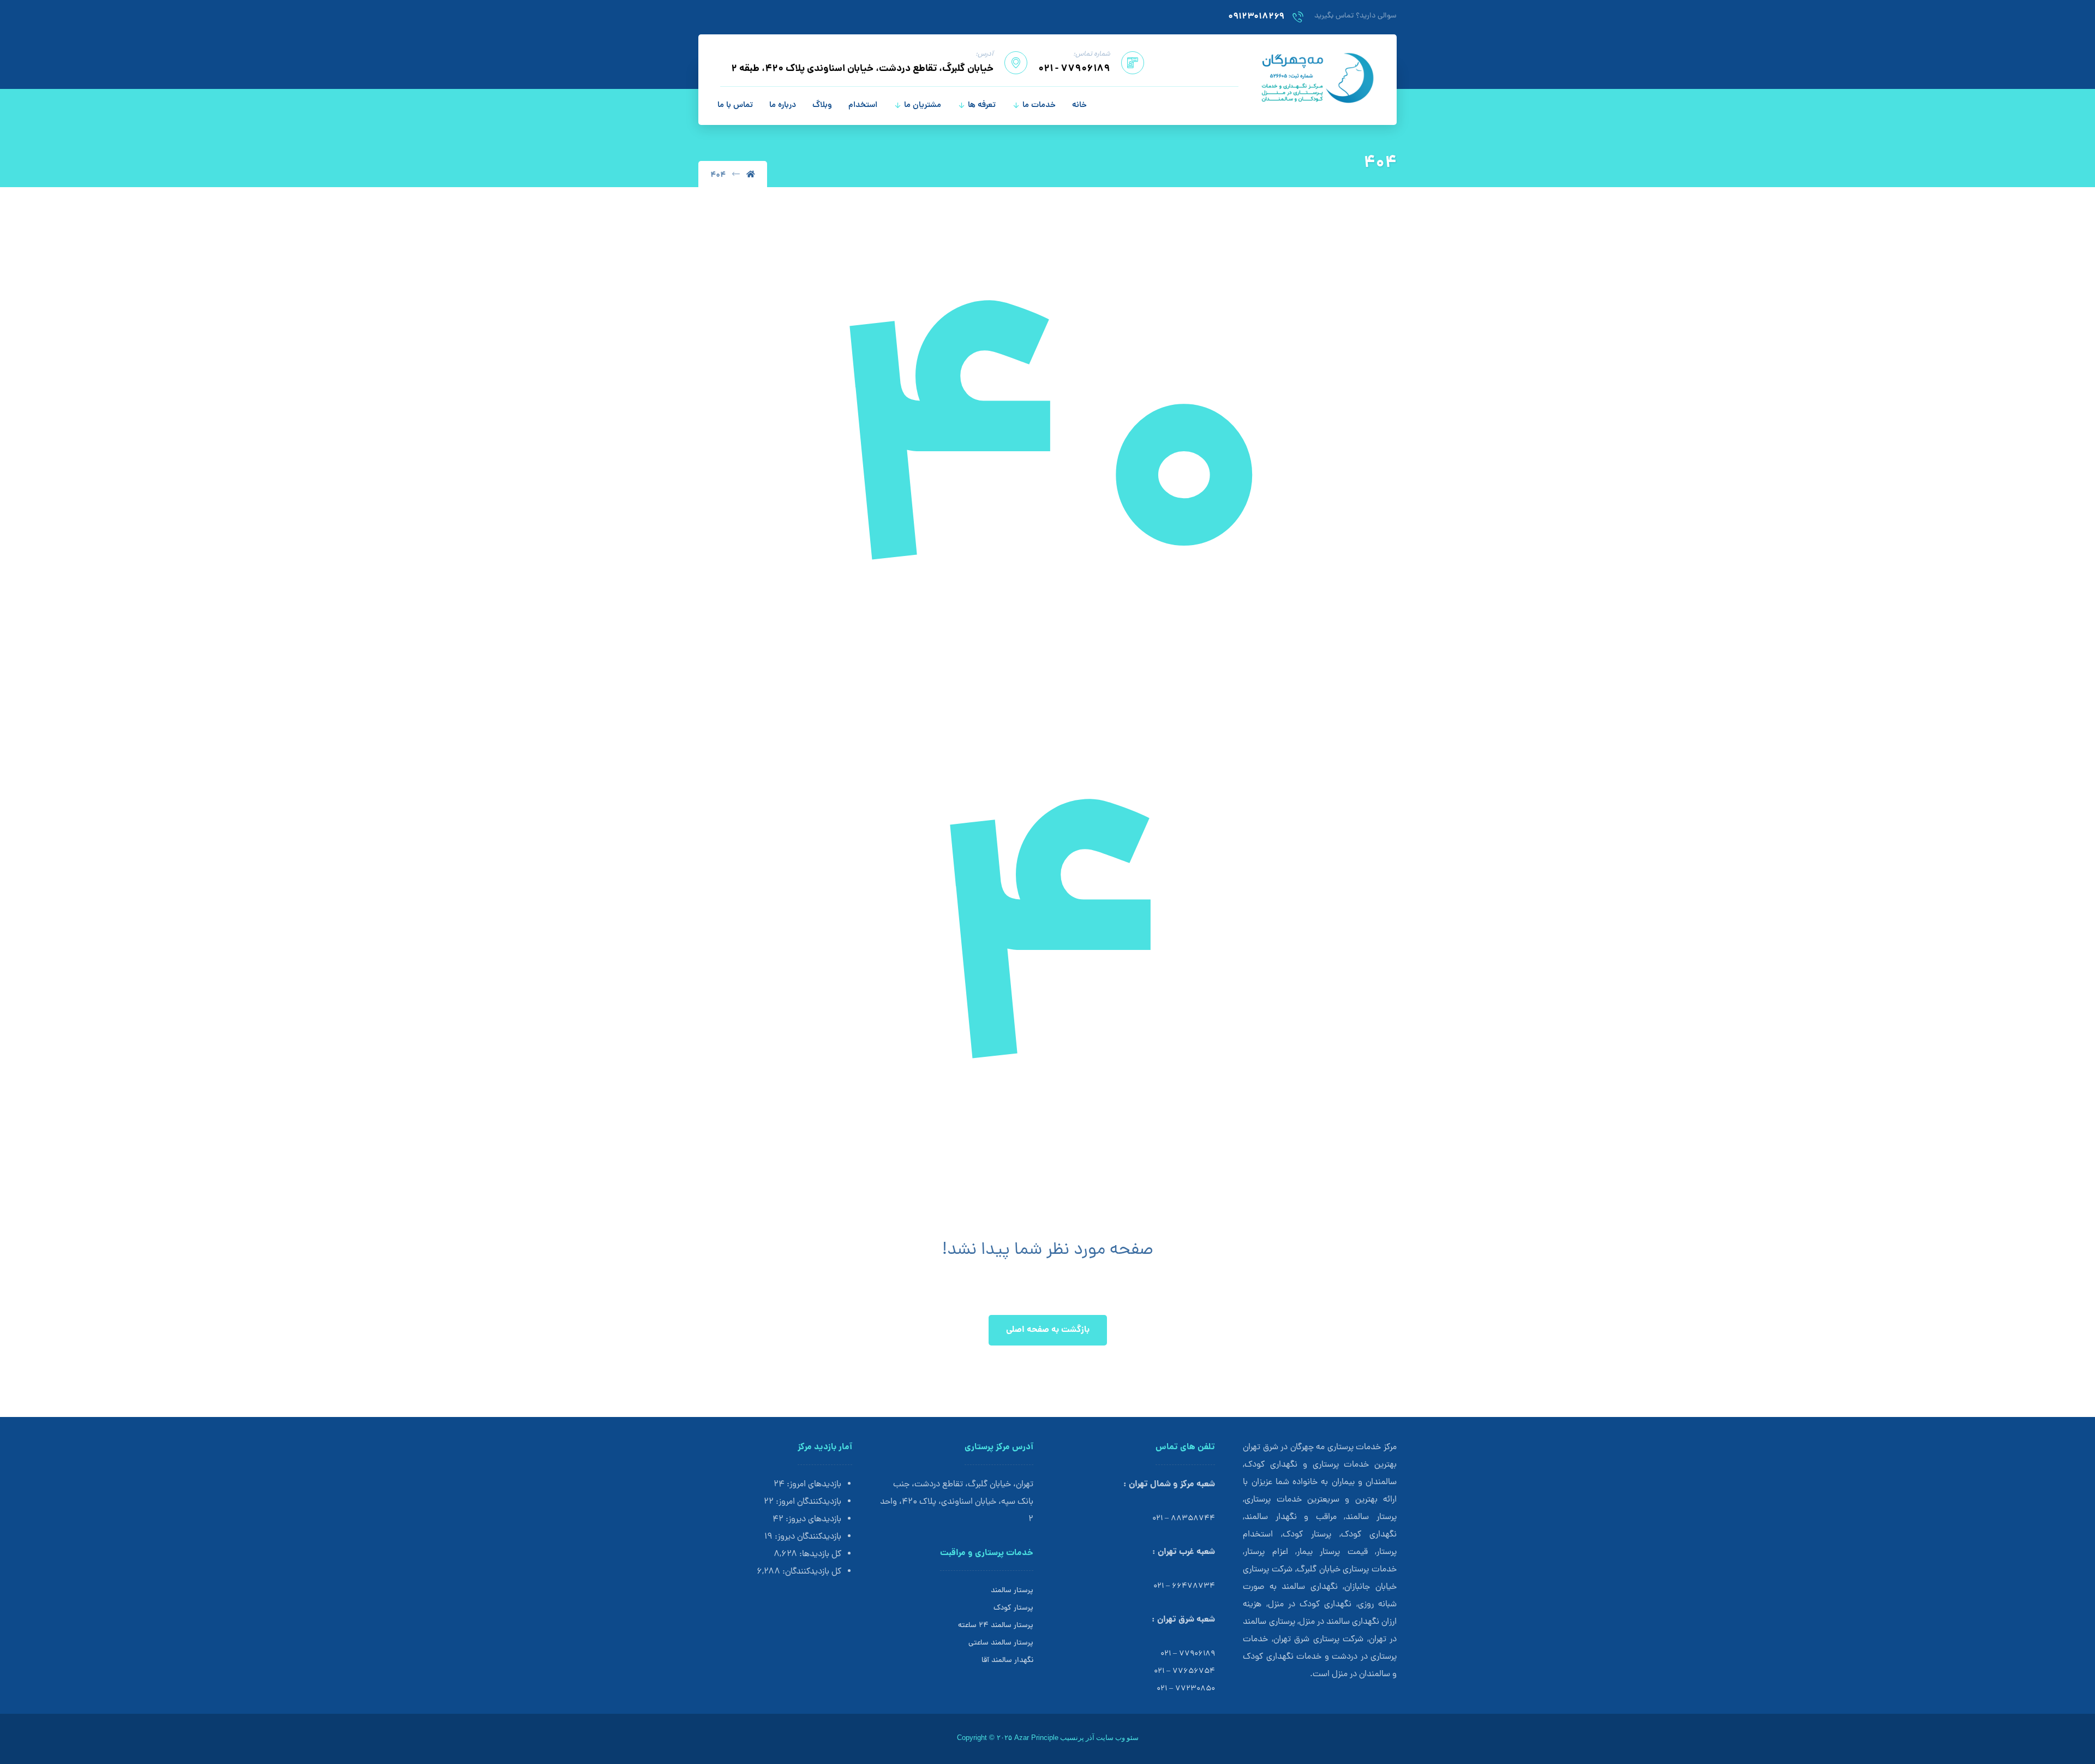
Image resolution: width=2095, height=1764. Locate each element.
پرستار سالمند (1012, 1591)
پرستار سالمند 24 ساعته (996, 1626)
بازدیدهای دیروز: (812, 1520)
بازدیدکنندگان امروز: (807, 1502)
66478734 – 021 (1184, 1586)
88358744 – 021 (1184, 1519)
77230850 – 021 (1186, 1689)
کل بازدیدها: (819, 1554)
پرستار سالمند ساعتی (1001, 1643)
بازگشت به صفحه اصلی (1048, 1330)
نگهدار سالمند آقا (1007, 1661)
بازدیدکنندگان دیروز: (807, 1537)
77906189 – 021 (1188, 1654)
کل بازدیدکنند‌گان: (811, 1572)
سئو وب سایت (1117, 1738)
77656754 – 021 (1184, 1672)
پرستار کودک (1013, 1608)
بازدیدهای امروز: (813, 1485)
